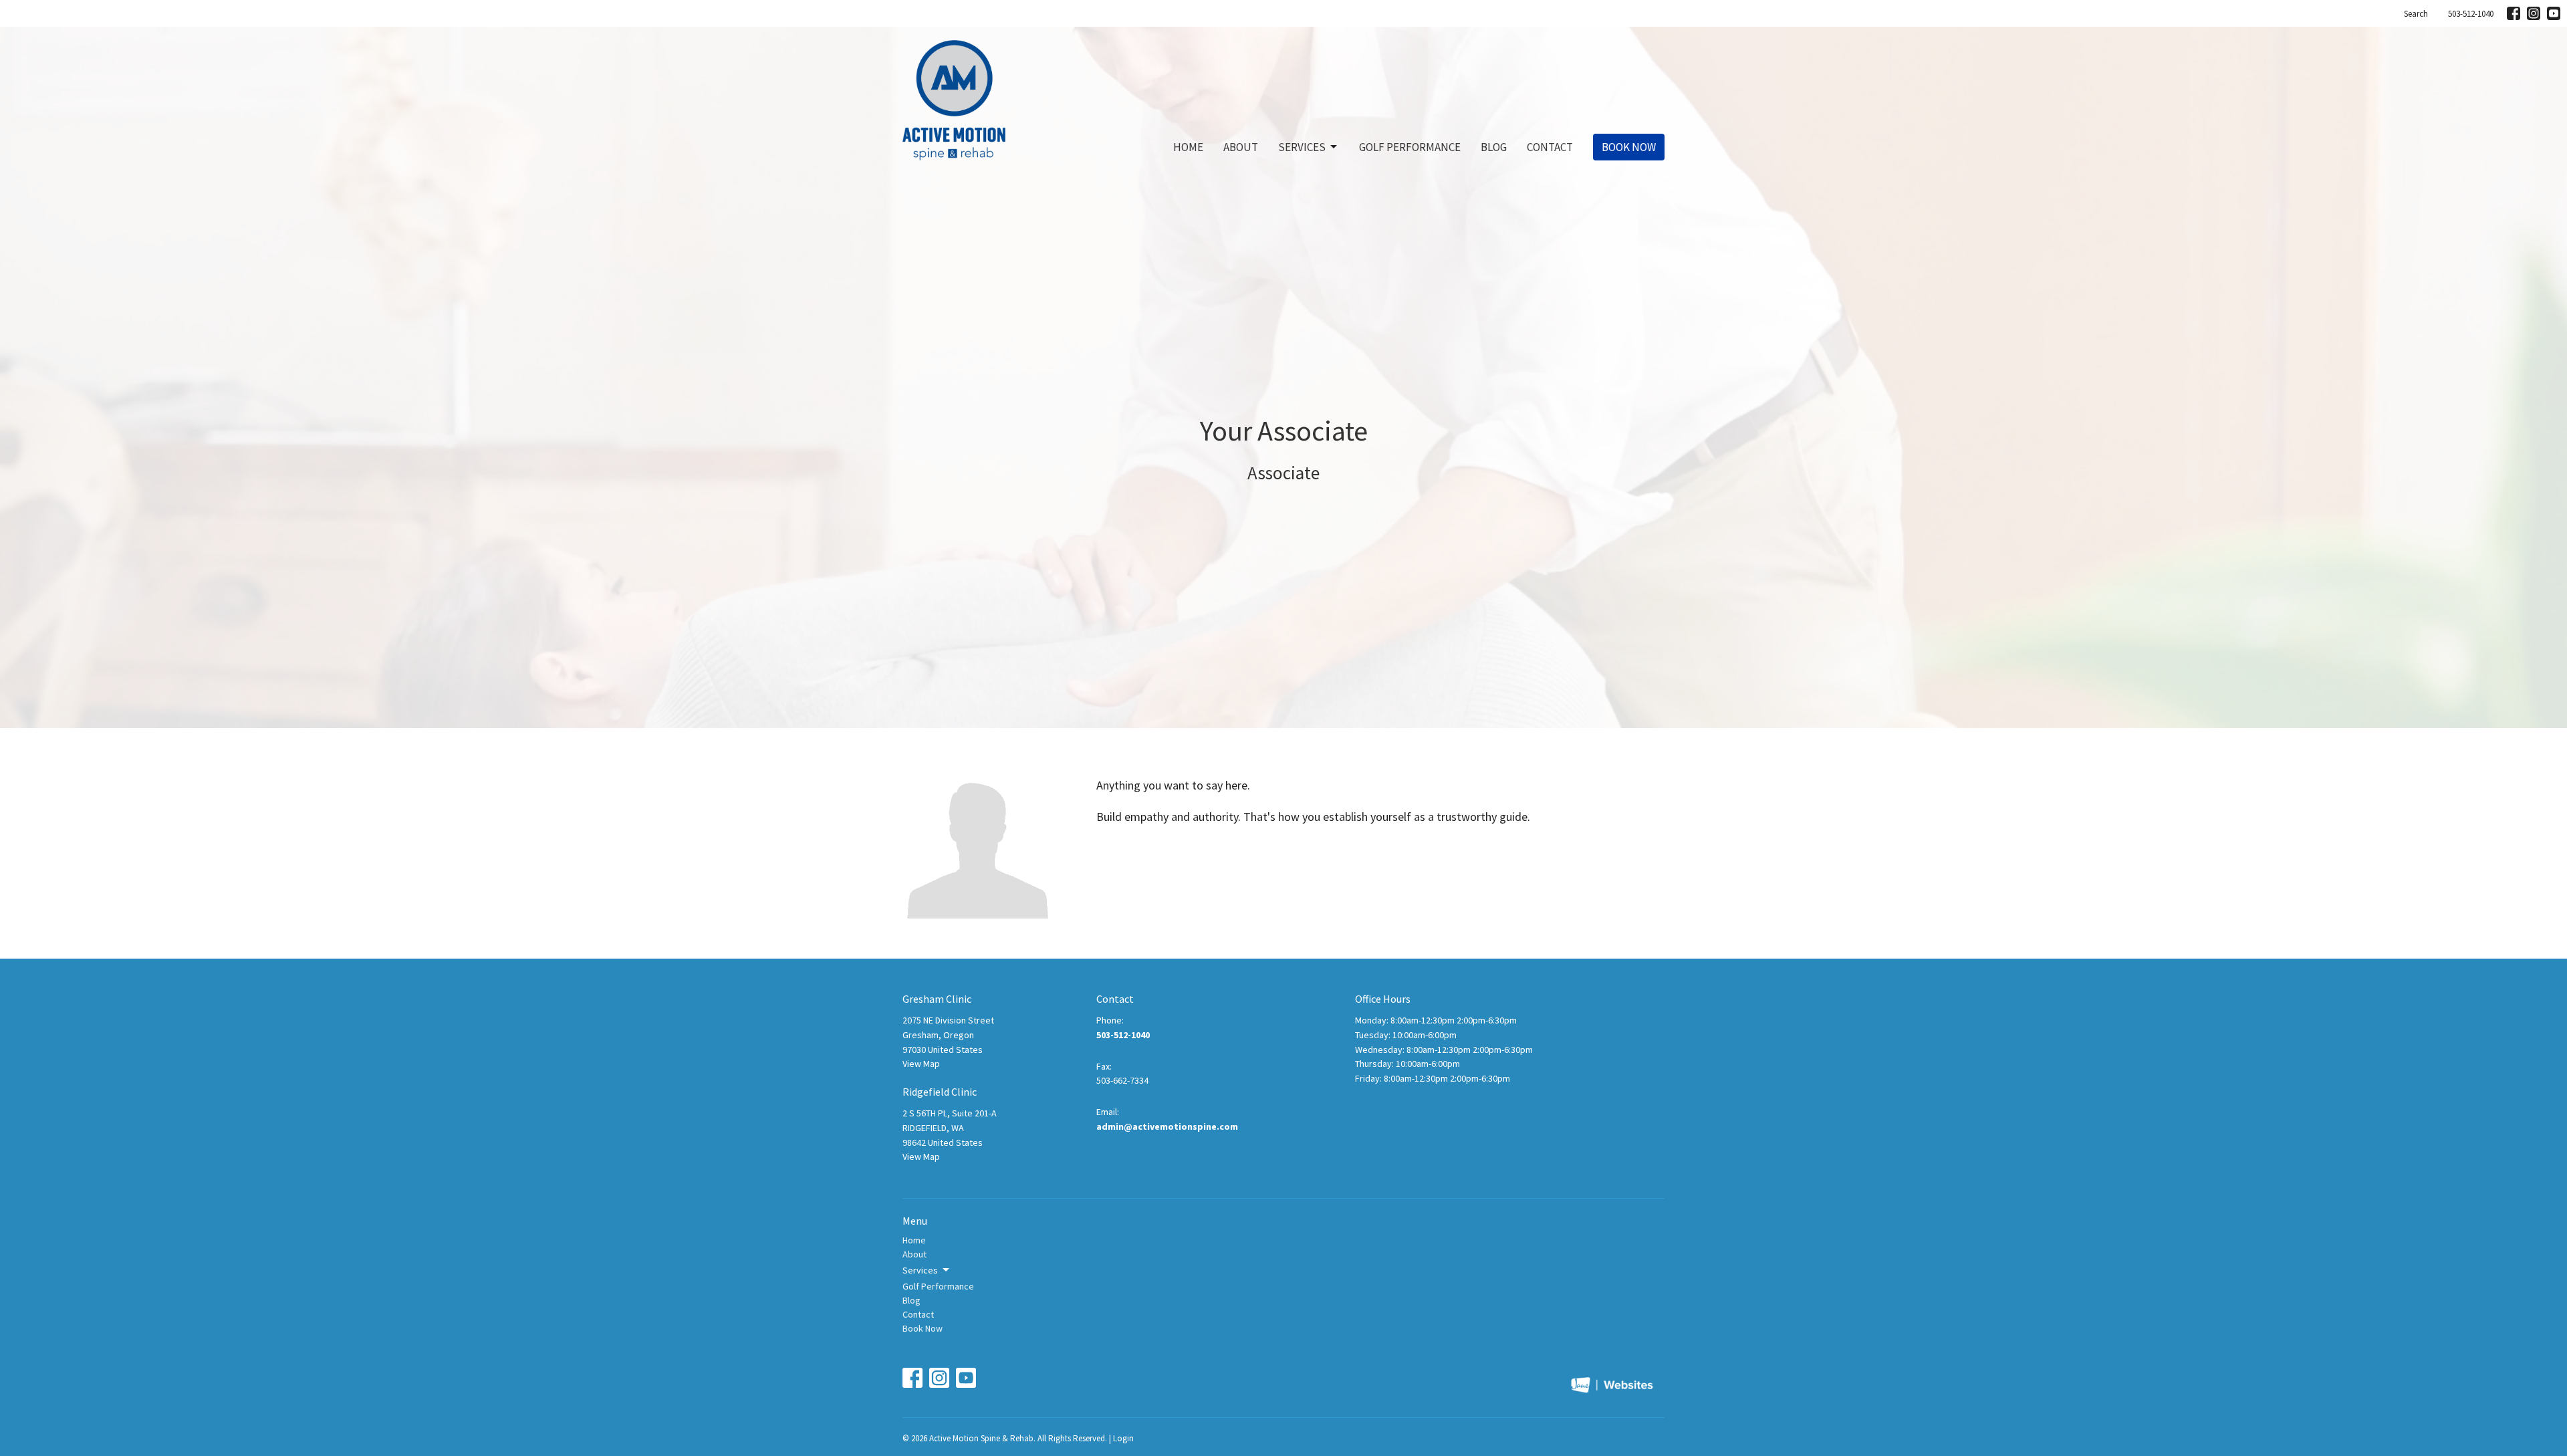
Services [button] (920, 1270)
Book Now (1629, 147)
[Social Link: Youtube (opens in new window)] (2554, 13)
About (1241, 147)
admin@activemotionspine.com (1167, 1126)
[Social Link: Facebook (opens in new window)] (2514, 13)
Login (1123, 1438)
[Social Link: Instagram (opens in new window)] (2534, 13)
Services (1302, 147)
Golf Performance (1410, 147)
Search (2416, 14)
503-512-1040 (2471, 14)
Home (1188, 147)
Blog (1494, 147)
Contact (1550, 147)
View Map (921, 1064)
